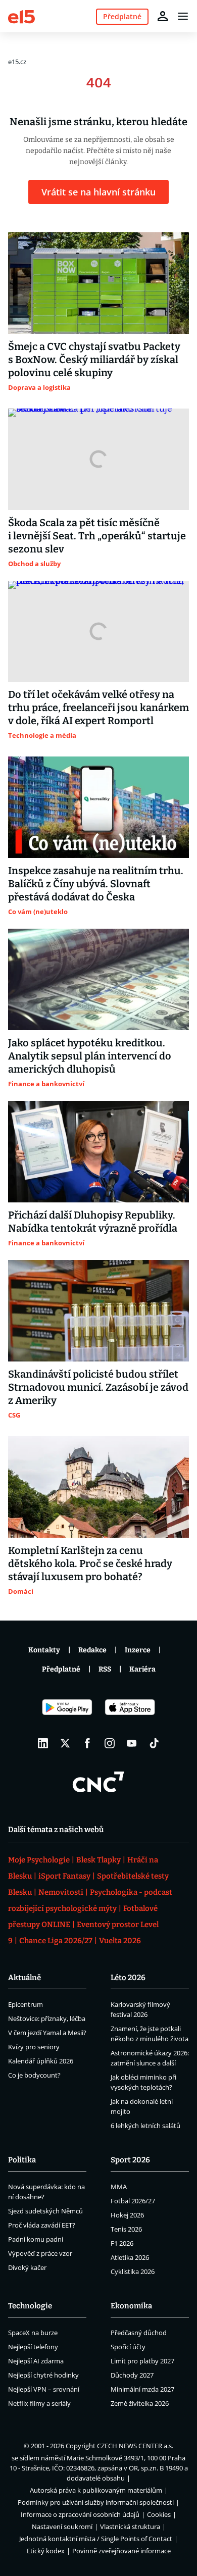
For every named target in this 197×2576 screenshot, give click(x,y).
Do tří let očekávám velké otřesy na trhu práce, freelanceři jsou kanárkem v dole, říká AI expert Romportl (98, 708)
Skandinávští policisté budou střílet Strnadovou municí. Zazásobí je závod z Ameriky (98, 1387)
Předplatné (61, 1669)
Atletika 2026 (130, 2257)
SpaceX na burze (33, 2333)
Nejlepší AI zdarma (36, 2361)
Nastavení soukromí (62, 2527)
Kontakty (44, 1650)
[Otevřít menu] (183, 16)
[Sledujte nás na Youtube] (132, 1743)
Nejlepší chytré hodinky (43, 2375)
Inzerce (138, 1650)
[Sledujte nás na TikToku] (154, 1743)
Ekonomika (131, 2306)
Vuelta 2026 (120, 1941)
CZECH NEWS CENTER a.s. (135, 2446)
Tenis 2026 (126, 2229)
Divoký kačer (27, 2267)
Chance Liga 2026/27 (56, 1941)
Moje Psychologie (39, 1860)
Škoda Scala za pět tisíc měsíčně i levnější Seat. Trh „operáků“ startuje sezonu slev (97, 536)
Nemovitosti (61, 1892)
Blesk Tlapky (98, 1860)
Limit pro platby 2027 (142, 2361)
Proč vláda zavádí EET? (42, 2225)
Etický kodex (46, 2551)
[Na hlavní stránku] (21, 16)
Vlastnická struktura (130, 2527)
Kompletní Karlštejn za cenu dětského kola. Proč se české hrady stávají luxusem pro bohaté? (90, 1563)
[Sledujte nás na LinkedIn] (43, 1743)
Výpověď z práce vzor (40, 2253)
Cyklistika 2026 (133, 2271)
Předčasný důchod (139, 2333)
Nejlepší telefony (33, 2347)
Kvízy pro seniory (34, 2047)
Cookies (159, 2514)
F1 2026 (122, 2243)
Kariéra (142, 1669)
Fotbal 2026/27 (133, 2201)
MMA (119, 2187)
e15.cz (17, 62)
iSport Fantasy (64, 1876)
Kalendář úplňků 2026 (41, 2061)
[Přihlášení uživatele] (163, 16)
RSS (105, 1669)
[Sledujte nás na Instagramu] (110, 1743)
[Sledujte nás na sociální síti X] (65, 1743)
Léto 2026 (128, 1978)
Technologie (30, 2306)
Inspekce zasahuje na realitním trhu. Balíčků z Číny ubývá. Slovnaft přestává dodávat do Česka (96, 884)
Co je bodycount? (34, 2075)
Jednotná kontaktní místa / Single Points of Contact (96, 2539)
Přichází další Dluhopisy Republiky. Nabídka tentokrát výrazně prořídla (93, 1222)
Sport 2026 (130, 2160)
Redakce (92, 1650)
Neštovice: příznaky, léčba (47, 2018)
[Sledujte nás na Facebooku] (87, 1743)
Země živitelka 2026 (140, 2403)
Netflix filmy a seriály (39, 2403)
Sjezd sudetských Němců (45, 2211)
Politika (22, 2160)
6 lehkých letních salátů (145, 2126)
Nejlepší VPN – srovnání (44, 2389)
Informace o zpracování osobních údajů (80, 2514)
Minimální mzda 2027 (142, 2389)
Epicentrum (26, 2004)
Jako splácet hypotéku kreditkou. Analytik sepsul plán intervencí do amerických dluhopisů (90, 1056)
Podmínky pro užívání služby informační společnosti (96, 2502)
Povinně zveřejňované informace (121, 2551)
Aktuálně (24, 1978)
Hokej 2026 (127, 2215)
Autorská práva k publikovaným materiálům (96, 2490)
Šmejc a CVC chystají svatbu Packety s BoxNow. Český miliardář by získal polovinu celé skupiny (94, 360)
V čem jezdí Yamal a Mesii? (47, 2033)
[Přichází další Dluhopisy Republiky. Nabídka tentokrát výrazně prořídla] (98, 1152)
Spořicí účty (128, 2347)
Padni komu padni (36, 2239)
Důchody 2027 (132, 2375)
